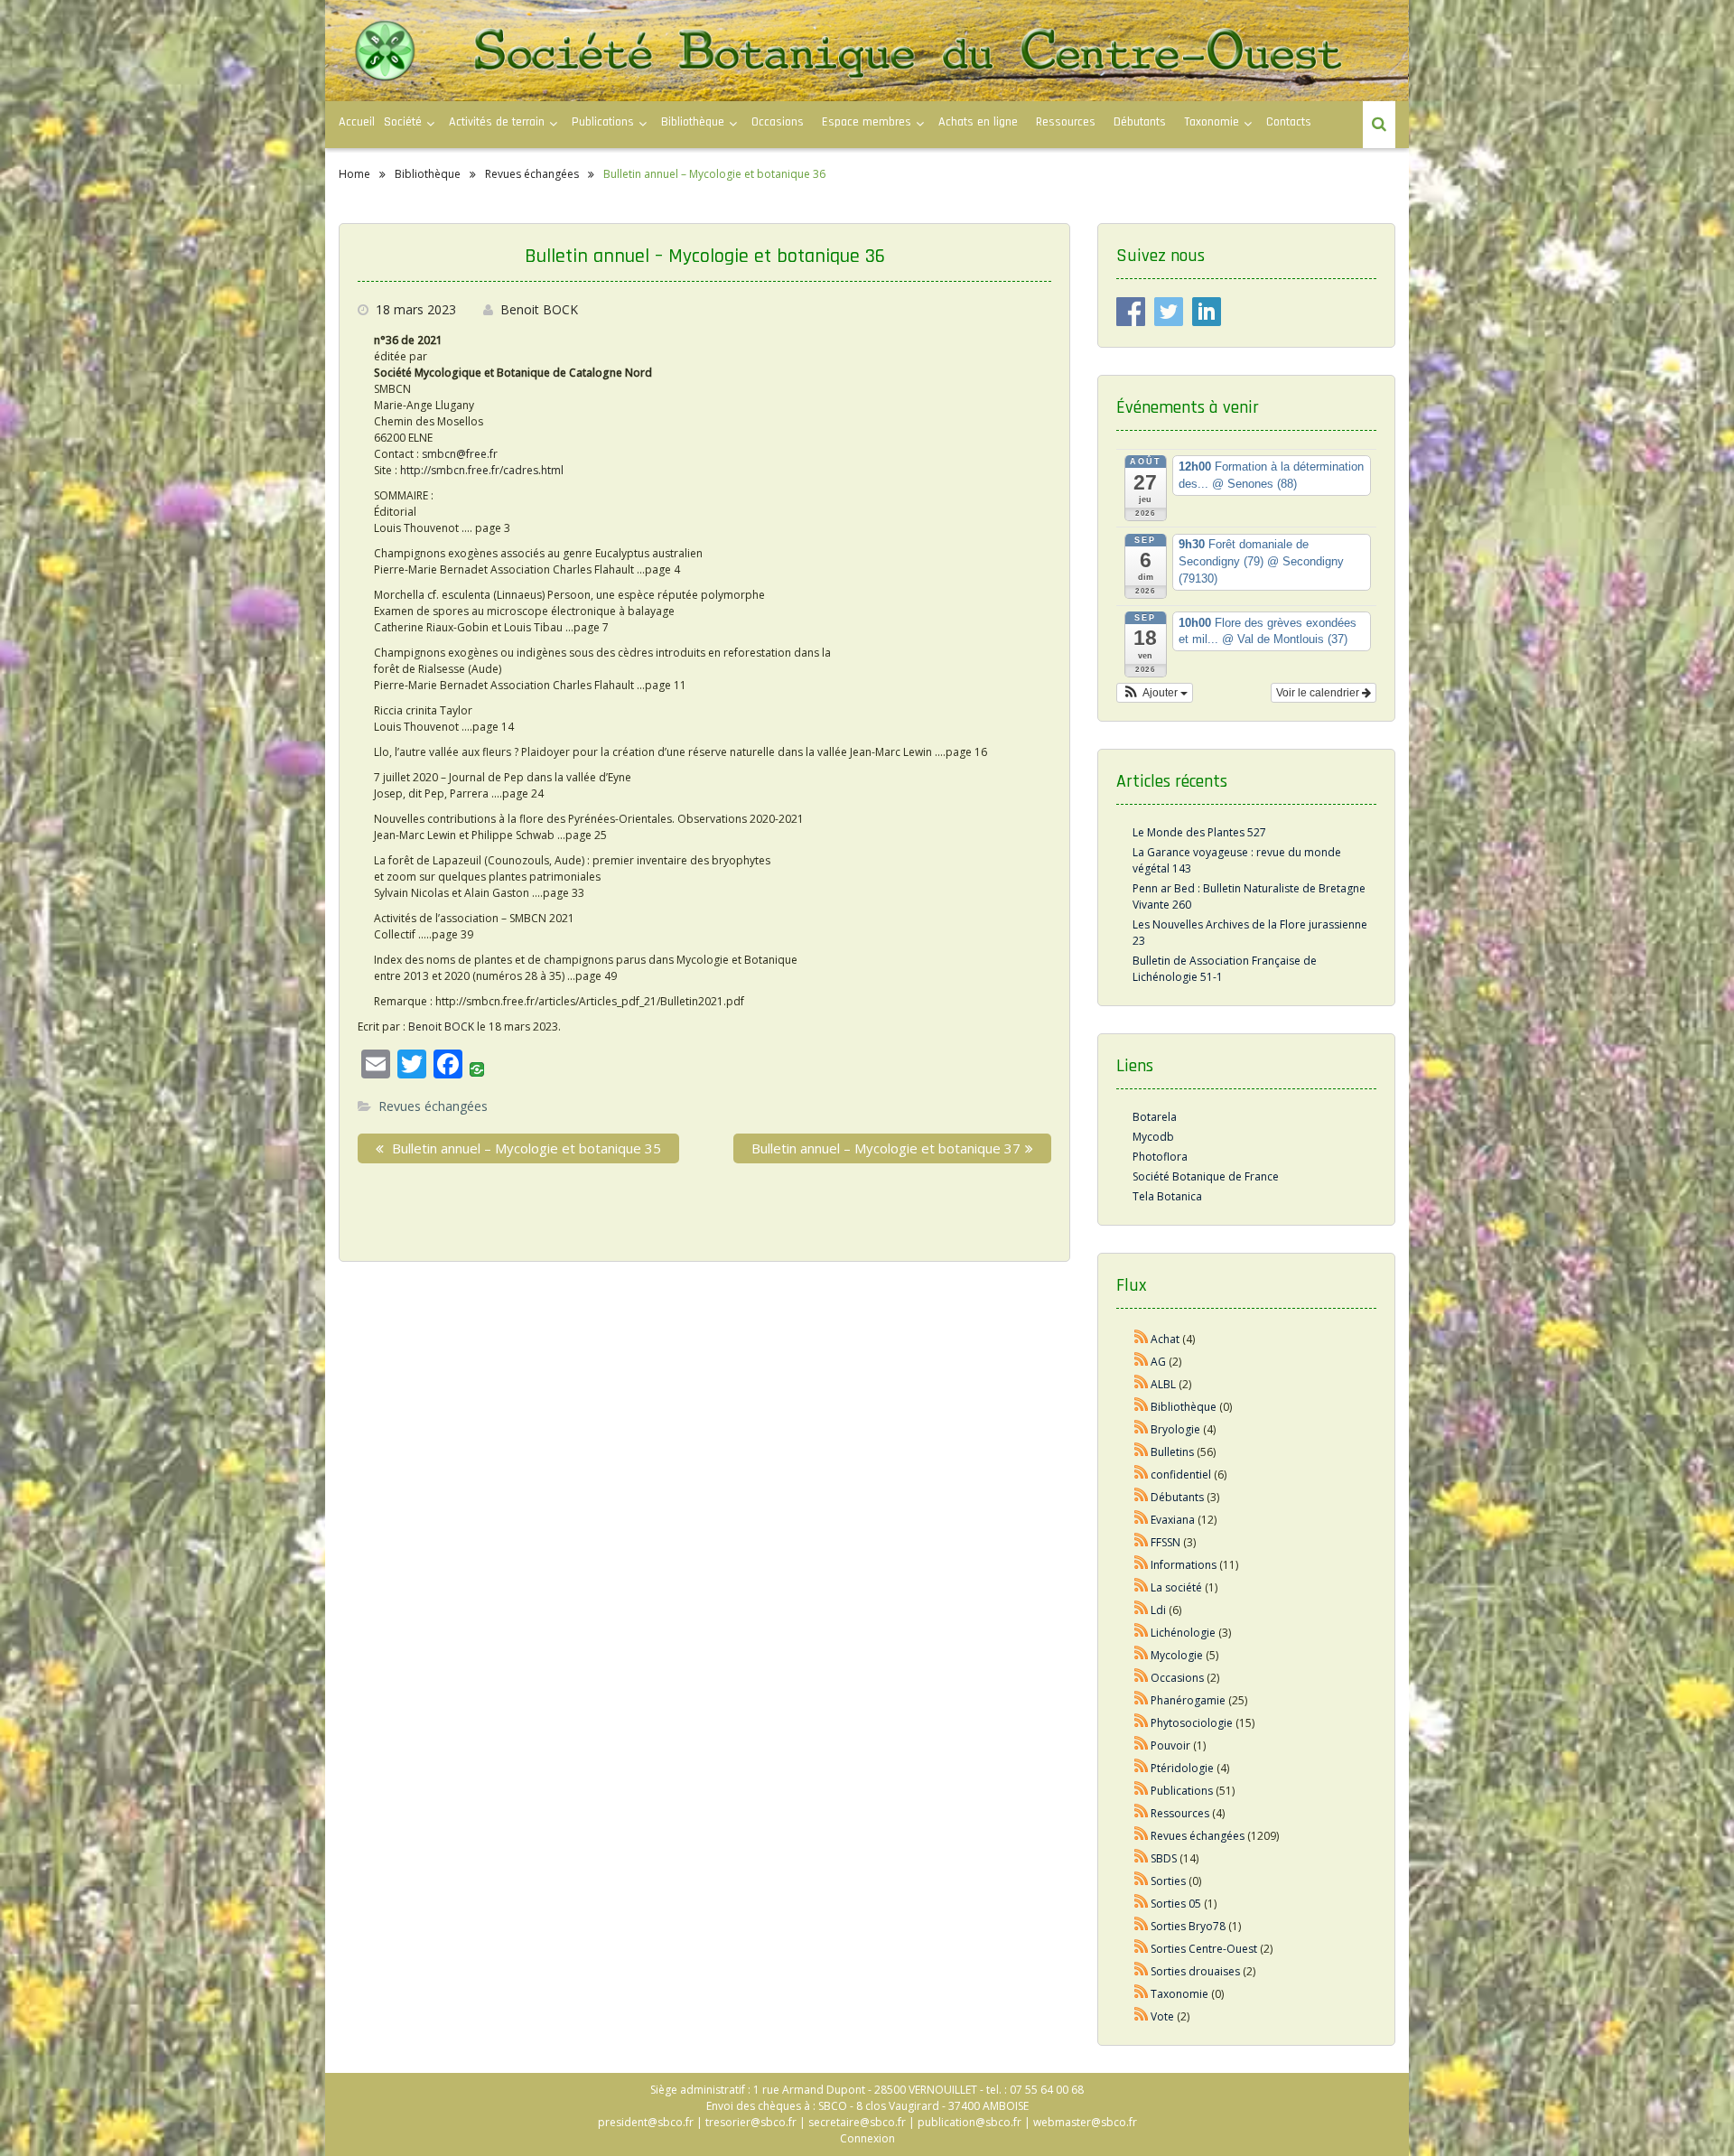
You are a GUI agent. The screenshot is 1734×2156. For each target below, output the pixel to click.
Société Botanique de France (1206, 1176)
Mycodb (1153, 1137)
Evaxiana (1173, 1520)
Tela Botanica (1167, 1196)
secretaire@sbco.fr (857, 2122)
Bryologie (1175, 1429)
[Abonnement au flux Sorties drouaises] (1142, 1971)
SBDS (1164, 1858)
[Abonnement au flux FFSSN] (1142, 1542)
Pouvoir (1170, 1745)
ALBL (1163, 1384)
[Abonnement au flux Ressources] (1142, 1813)
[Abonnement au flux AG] (1142, 1362)
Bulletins (1172, 1452)
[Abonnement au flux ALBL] (1142, 1384)
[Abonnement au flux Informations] (1142, 1565)
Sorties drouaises (1195, 1971)
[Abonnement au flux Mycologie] (1142, 1655)
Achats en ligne (978, 122)
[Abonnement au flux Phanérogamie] (1142, 1700)
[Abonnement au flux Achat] (1142, 1339)
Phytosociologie (1192, 1723)
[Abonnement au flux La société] (1142, 1587)
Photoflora (1160, 1157)
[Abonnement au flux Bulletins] (1142, 1452)
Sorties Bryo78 (1188, 1926)
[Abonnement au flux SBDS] (1142, 1858)
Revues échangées (433, 1106)
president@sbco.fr (646, 2122)
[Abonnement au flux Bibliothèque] (1142, 1407)
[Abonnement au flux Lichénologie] (1142, 1633)
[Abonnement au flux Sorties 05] (1142, 1904)
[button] (1155, 693)
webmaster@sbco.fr (1085, 2122)
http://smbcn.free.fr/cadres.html (482, 470)
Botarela (1155, 1117)
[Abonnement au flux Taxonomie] (1142, 1994)
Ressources (1066, 122)
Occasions (778, 122)
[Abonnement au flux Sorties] (1142, 1881)
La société (1176, 1587)
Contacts (1289, 122)
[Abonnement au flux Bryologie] (1142, 1429)
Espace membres (867, 122)
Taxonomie (1212, 122)
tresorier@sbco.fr (751, 2122)
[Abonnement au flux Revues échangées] (1142, 1836)
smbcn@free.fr (460, 454)
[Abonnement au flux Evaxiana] (1142, 1520)
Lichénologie (1183, 1633)
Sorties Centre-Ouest (1204, 1949)
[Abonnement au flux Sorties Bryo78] (1142, 1926)
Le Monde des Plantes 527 (1199, 832)
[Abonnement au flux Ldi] (1142, 1610)
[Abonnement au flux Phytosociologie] (1142, 1723)
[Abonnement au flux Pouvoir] (1142, 1745)
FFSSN (1165, 1542)
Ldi (1158, 1610)
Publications (1182, 1791)
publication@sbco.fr (970, 2122)
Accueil (357, 122)
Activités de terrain (497, 122)
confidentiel (1181, 1475)
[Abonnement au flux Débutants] (1142, 1497)
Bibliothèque (693, 122)
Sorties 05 (1176, 1904)
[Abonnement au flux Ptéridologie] (1142, 1768)
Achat (1165, 1339)
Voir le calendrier (1319, 693)
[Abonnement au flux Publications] (1142, 1791)
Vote (1162, 2016)
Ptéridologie (1182, 1768)
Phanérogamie (1188, 1700)
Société (403, 122)
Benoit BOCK (539, 309)
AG (1158, 1362)
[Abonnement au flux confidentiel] (1142, 1475)
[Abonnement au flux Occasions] (1142, 1678)
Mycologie (1177, 1655)
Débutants (1140, 122)
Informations (1184, 1565)
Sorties (1168, 1881)
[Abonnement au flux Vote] (1142, 2016)
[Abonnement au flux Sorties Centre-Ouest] (1142, 1949)
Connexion (867, 2138)
